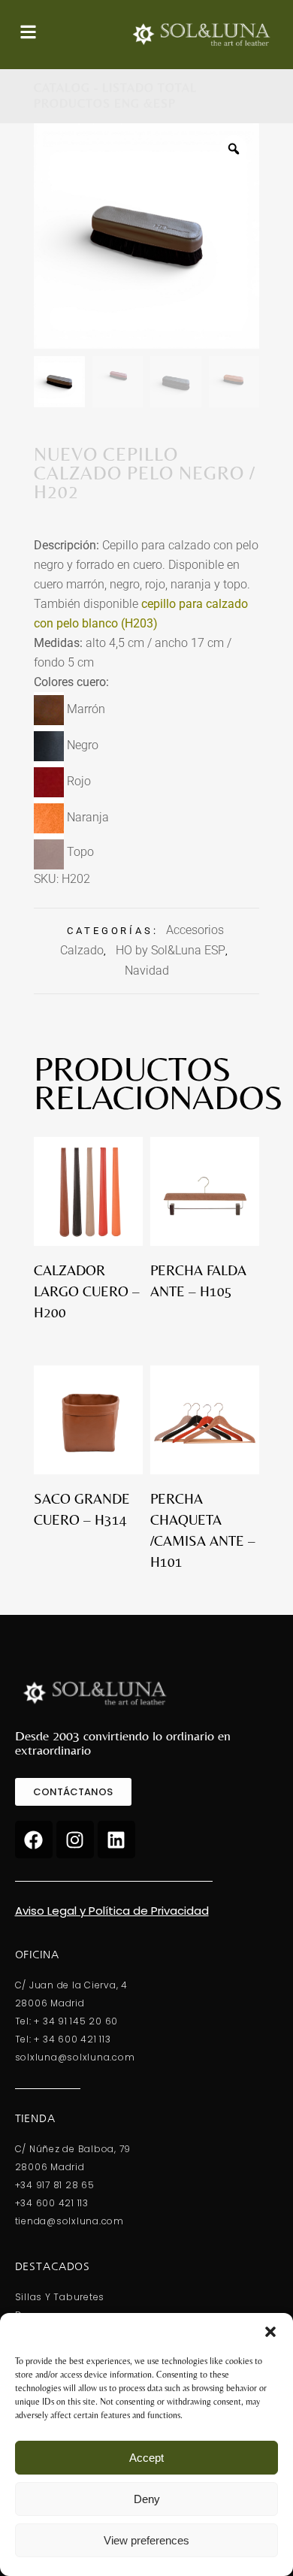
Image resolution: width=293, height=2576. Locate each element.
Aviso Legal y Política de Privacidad (112, 1911)
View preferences (146, 2540)
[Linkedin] (116, 1840)
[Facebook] (34, 1840)
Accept (146, 2458)
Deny (147, 2499)
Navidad (147, 971)
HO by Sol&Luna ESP (171, 950)
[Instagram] (75, 1840)
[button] (270, 2332)
